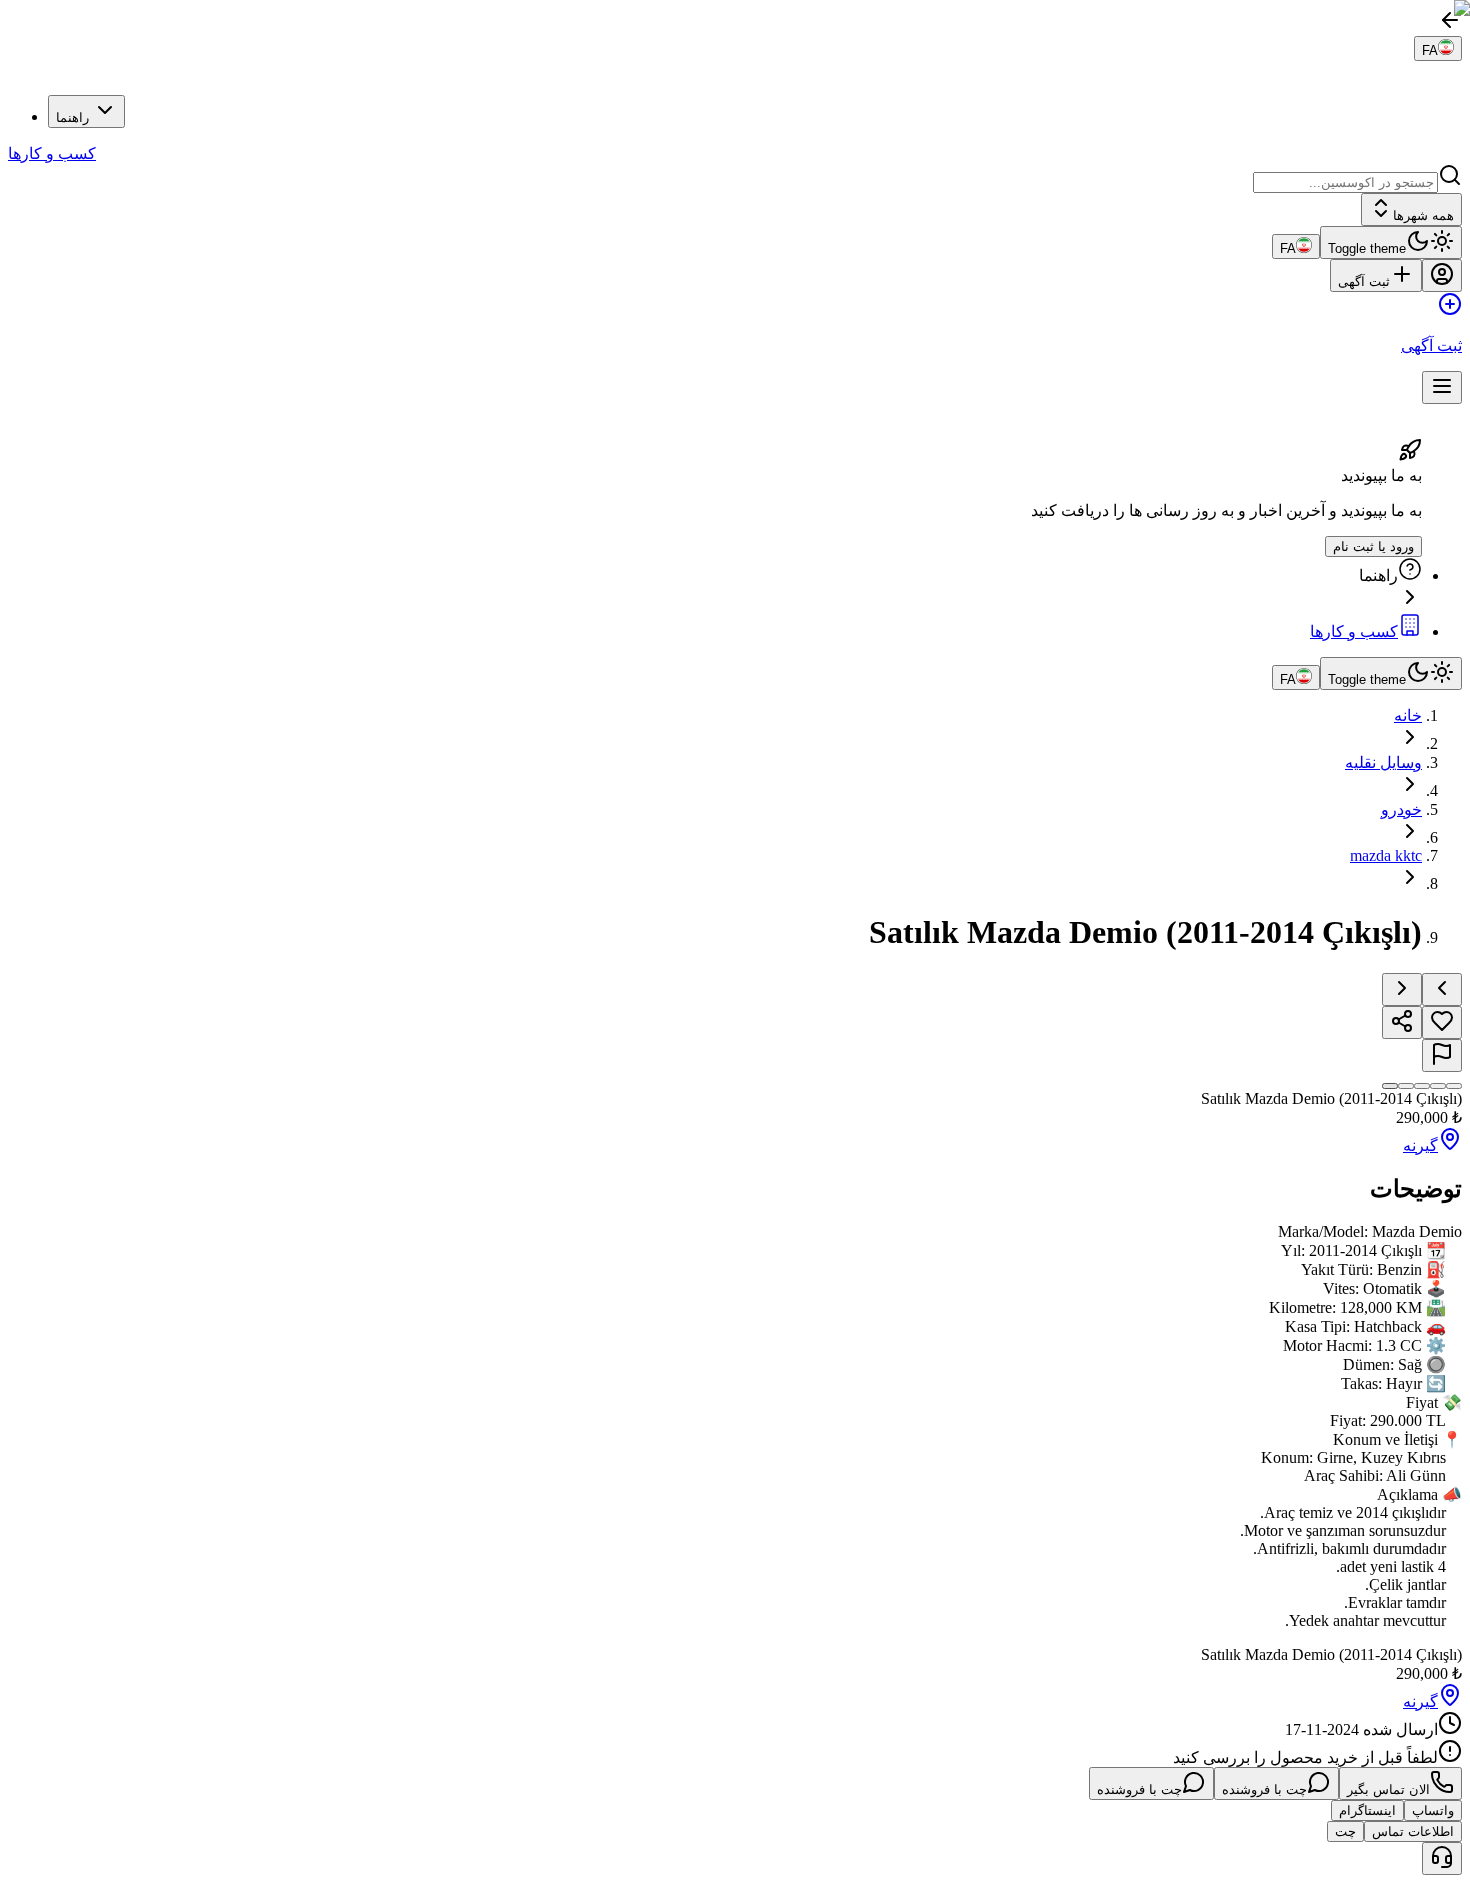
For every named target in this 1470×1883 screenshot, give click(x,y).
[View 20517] (1390, 1086)
